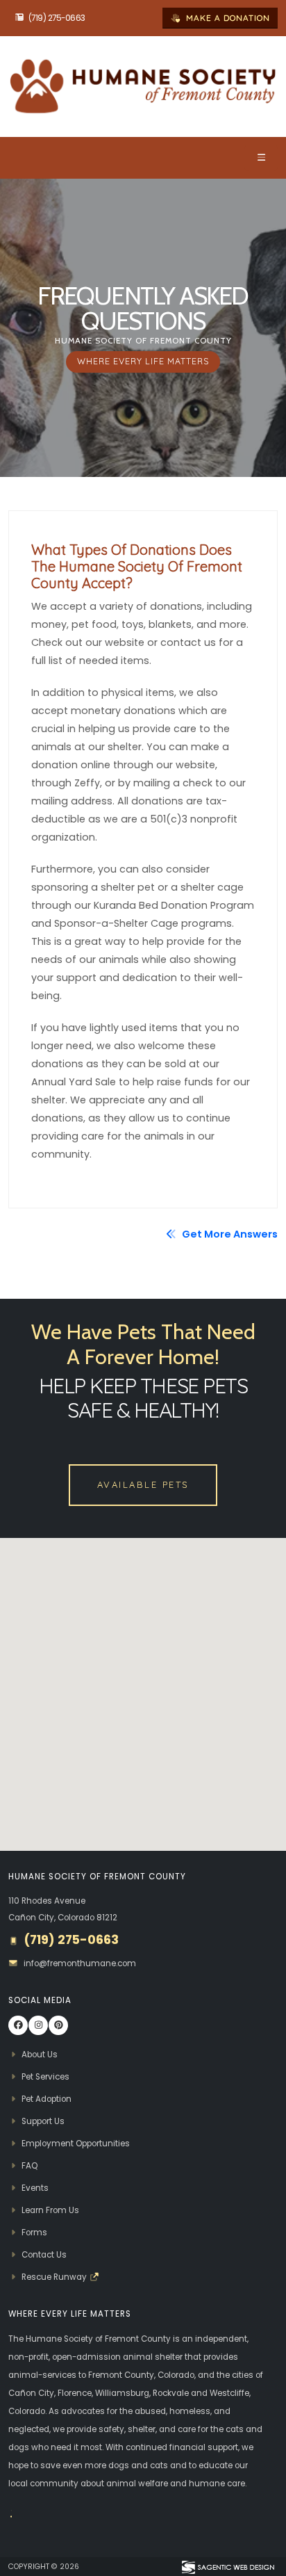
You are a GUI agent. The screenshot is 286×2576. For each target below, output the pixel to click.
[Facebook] (18, 2025)
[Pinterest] (58, 2025)
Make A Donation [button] (227, 18)
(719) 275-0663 (57, 18)
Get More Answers (229, 1234)
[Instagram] (38, 2025)
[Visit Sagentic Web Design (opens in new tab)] (227, 2566)
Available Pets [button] (143, 1484)
